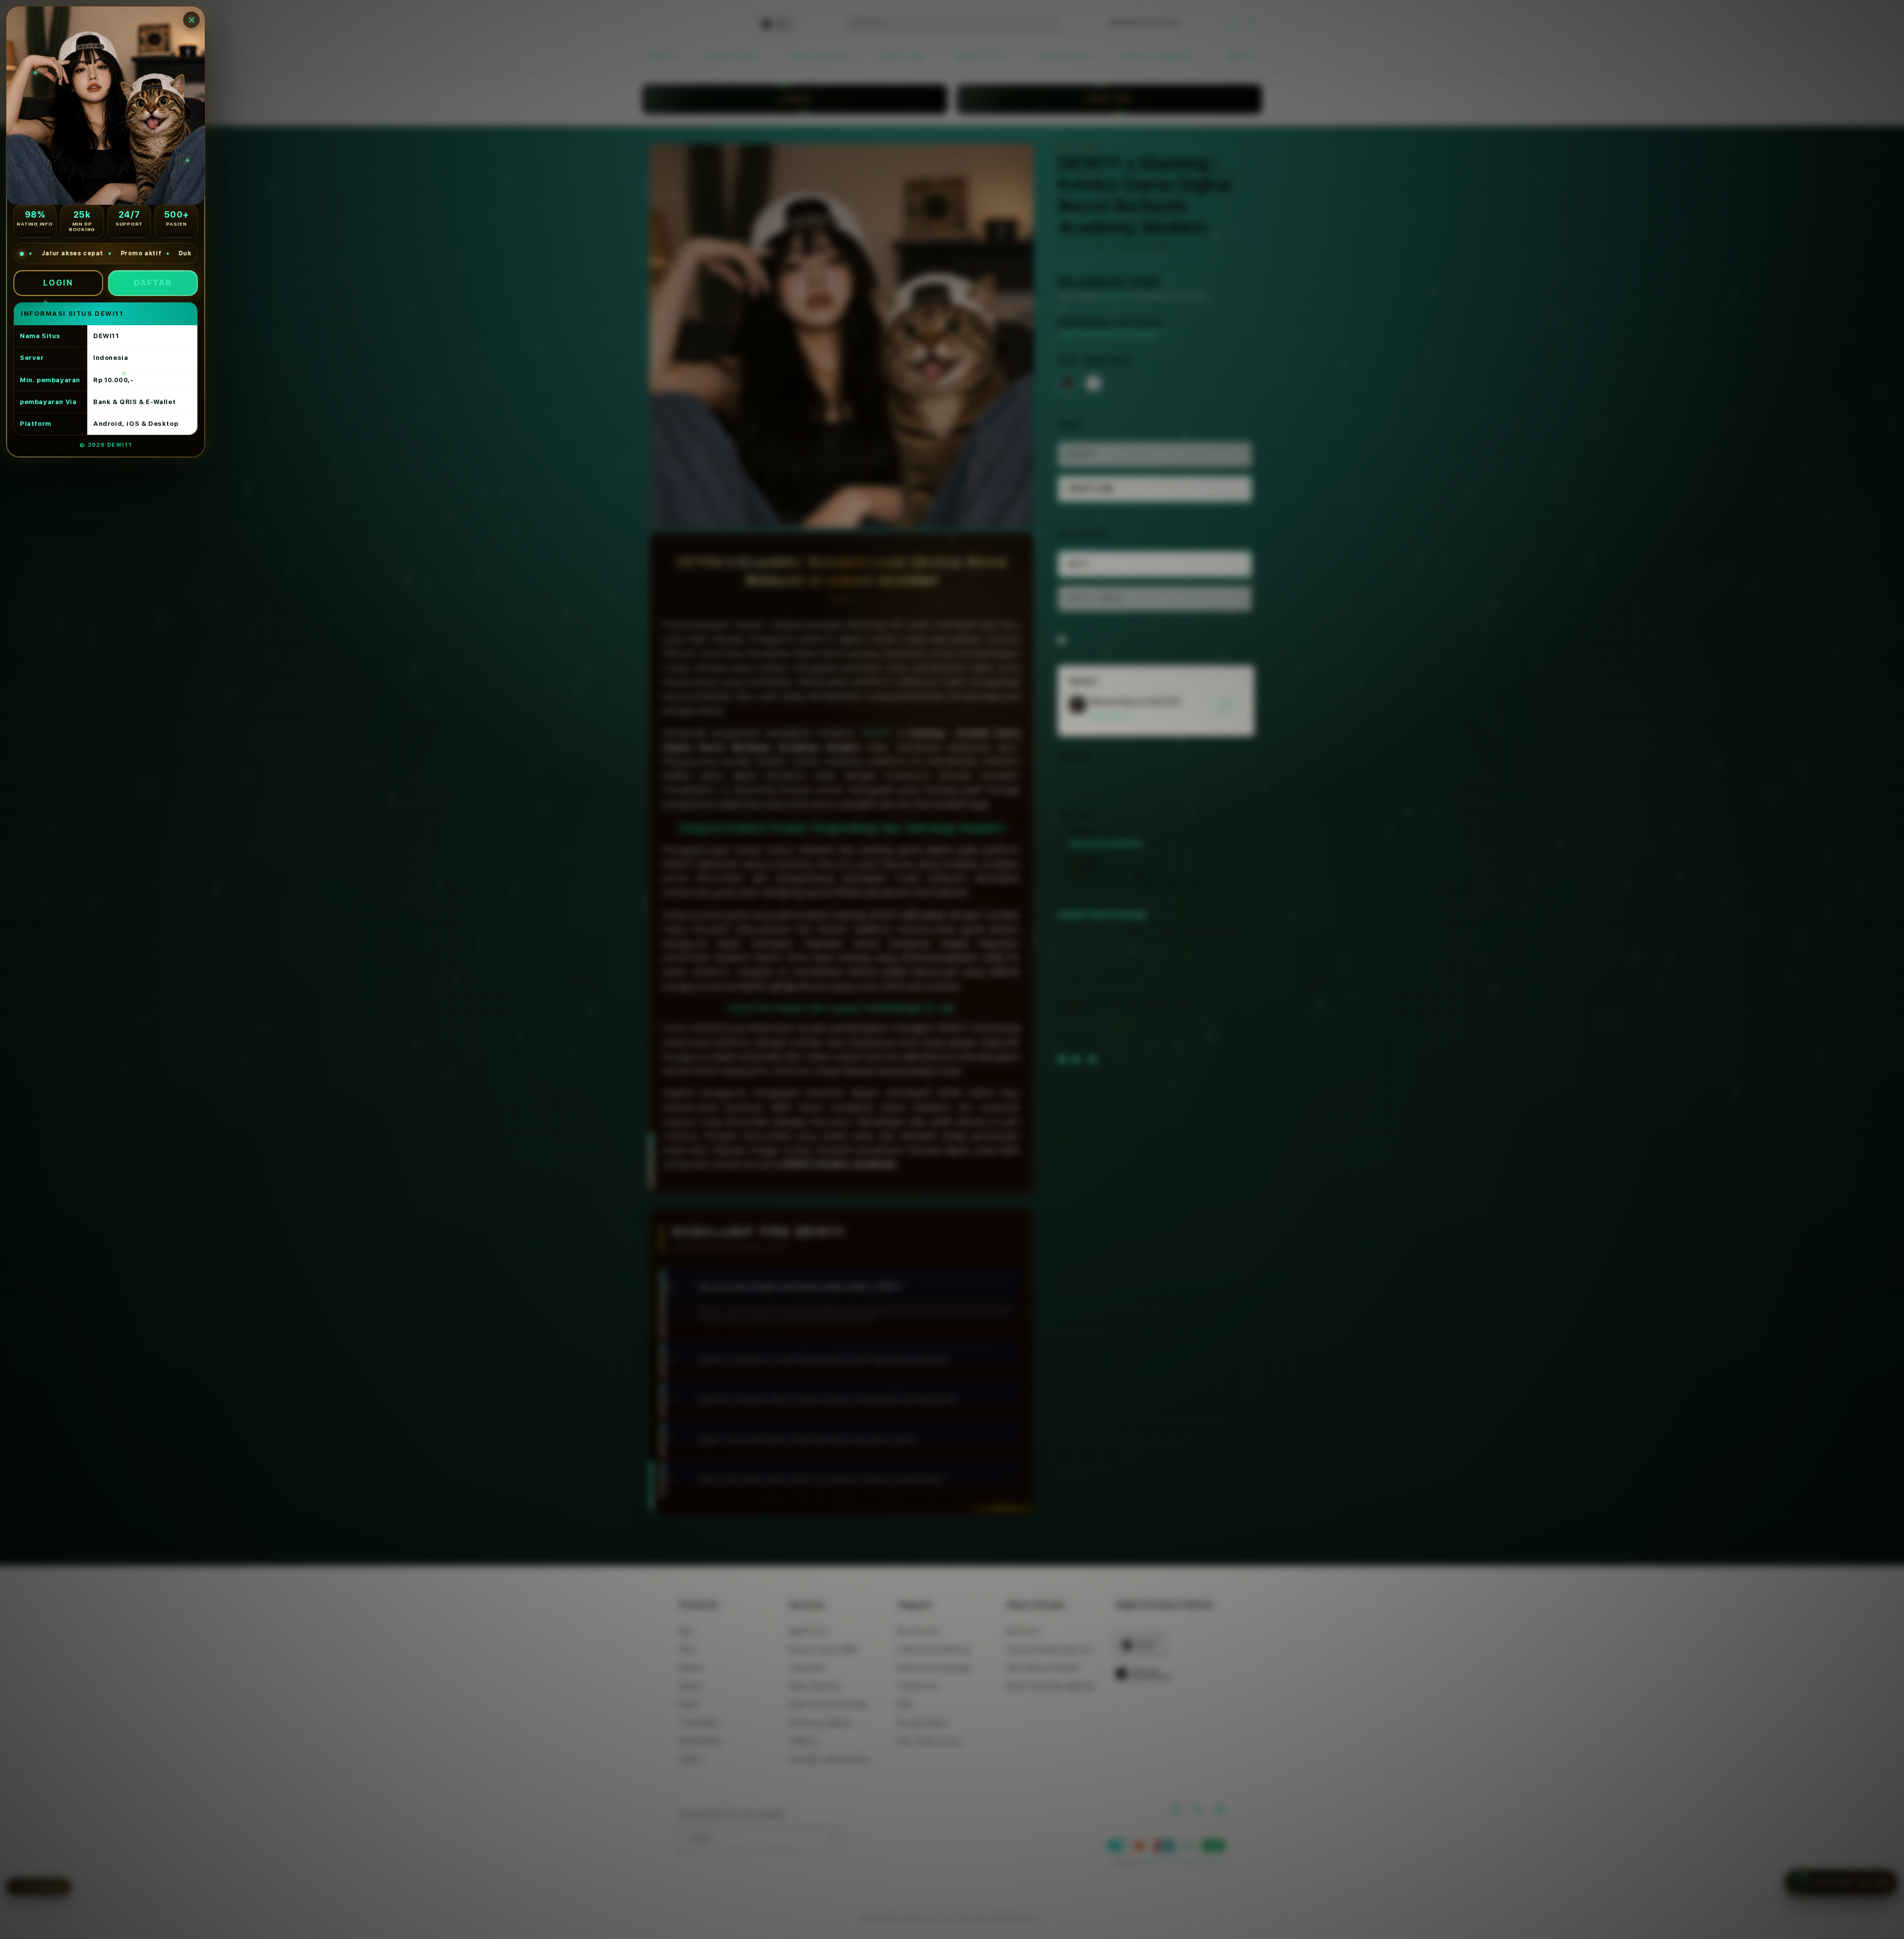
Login (58, 283)
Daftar (153, 283)
